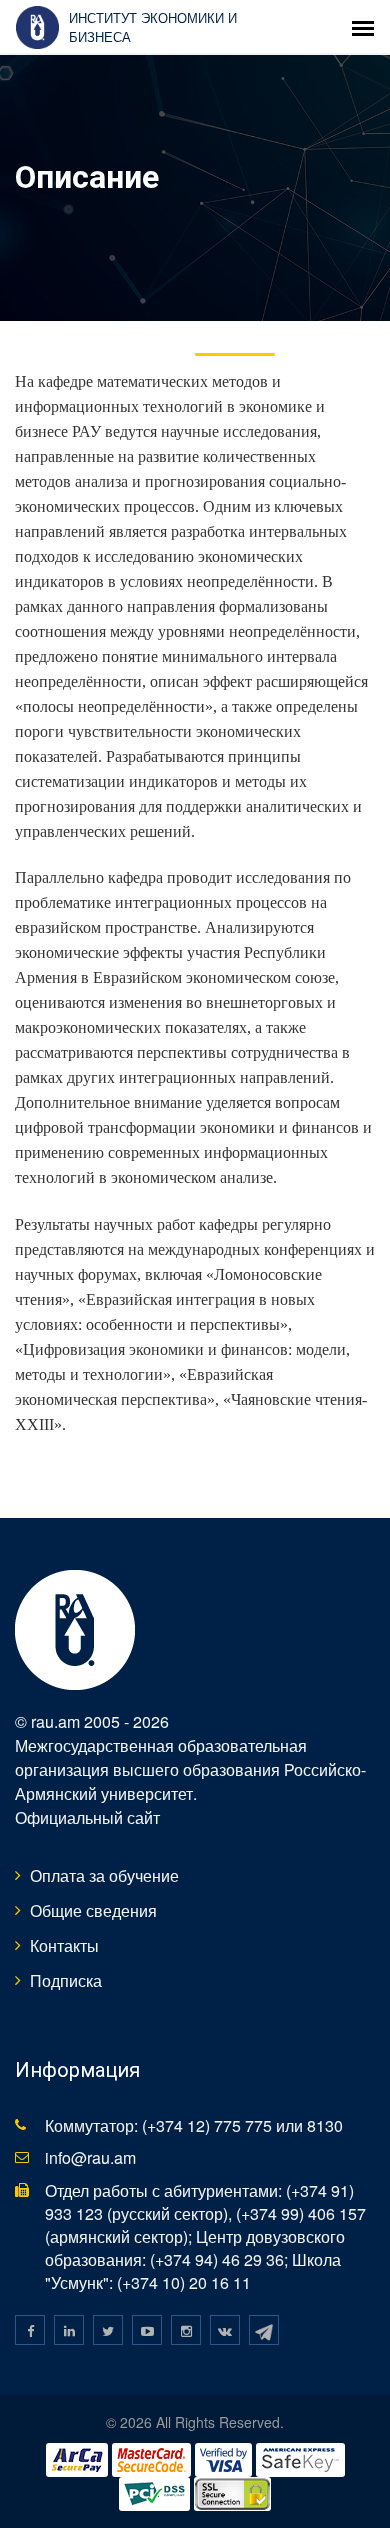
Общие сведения (93, 1910)
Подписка (66, 1980)
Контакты (64, 1945)
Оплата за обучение (104, 1875)
